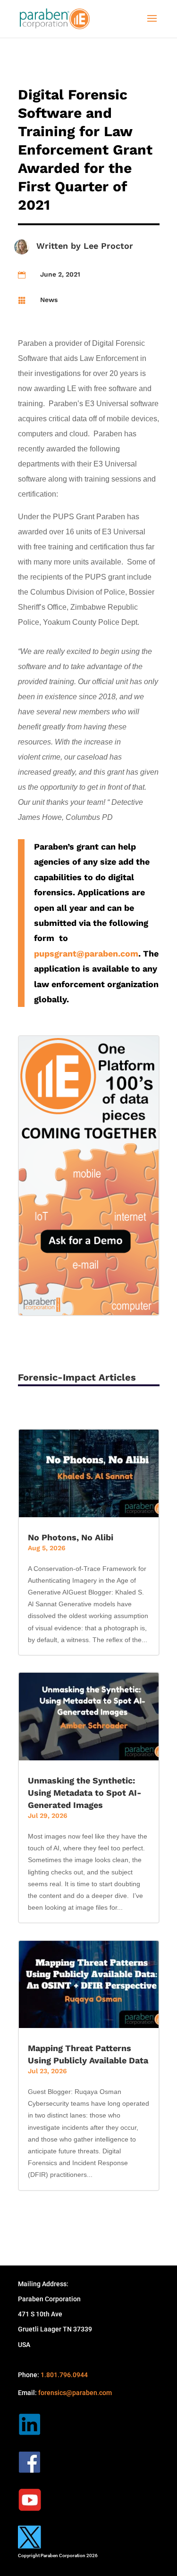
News (49, 300)
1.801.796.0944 (64, 2375)
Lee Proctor (108, 246)
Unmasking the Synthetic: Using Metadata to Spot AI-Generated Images (85, 1793)
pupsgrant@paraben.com (86, 953)
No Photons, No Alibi (71, 1537)
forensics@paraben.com (75, 2393)
